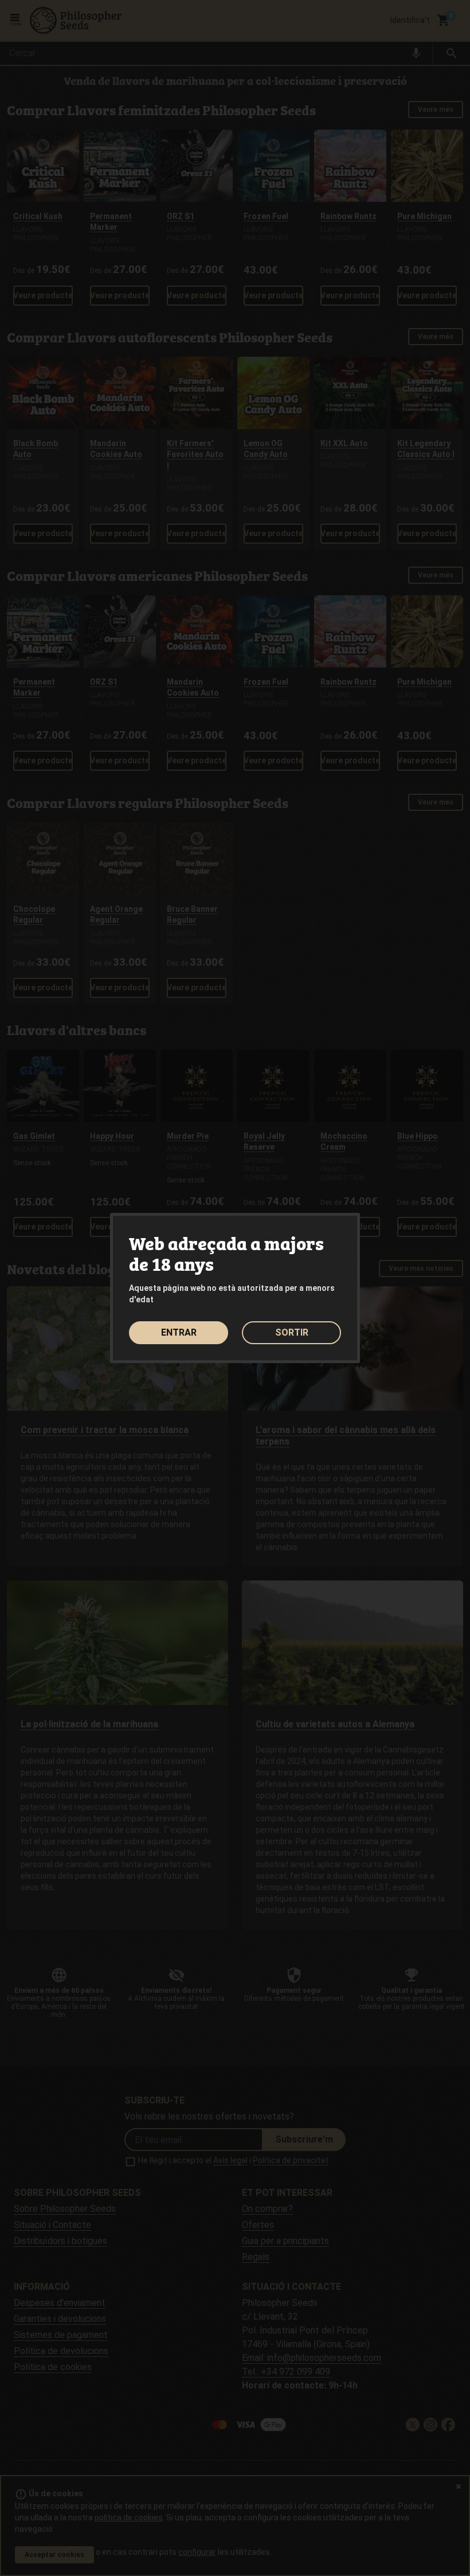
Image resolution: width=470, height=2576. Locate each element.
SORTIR (292, 1332)
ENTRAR (179, 1332)
